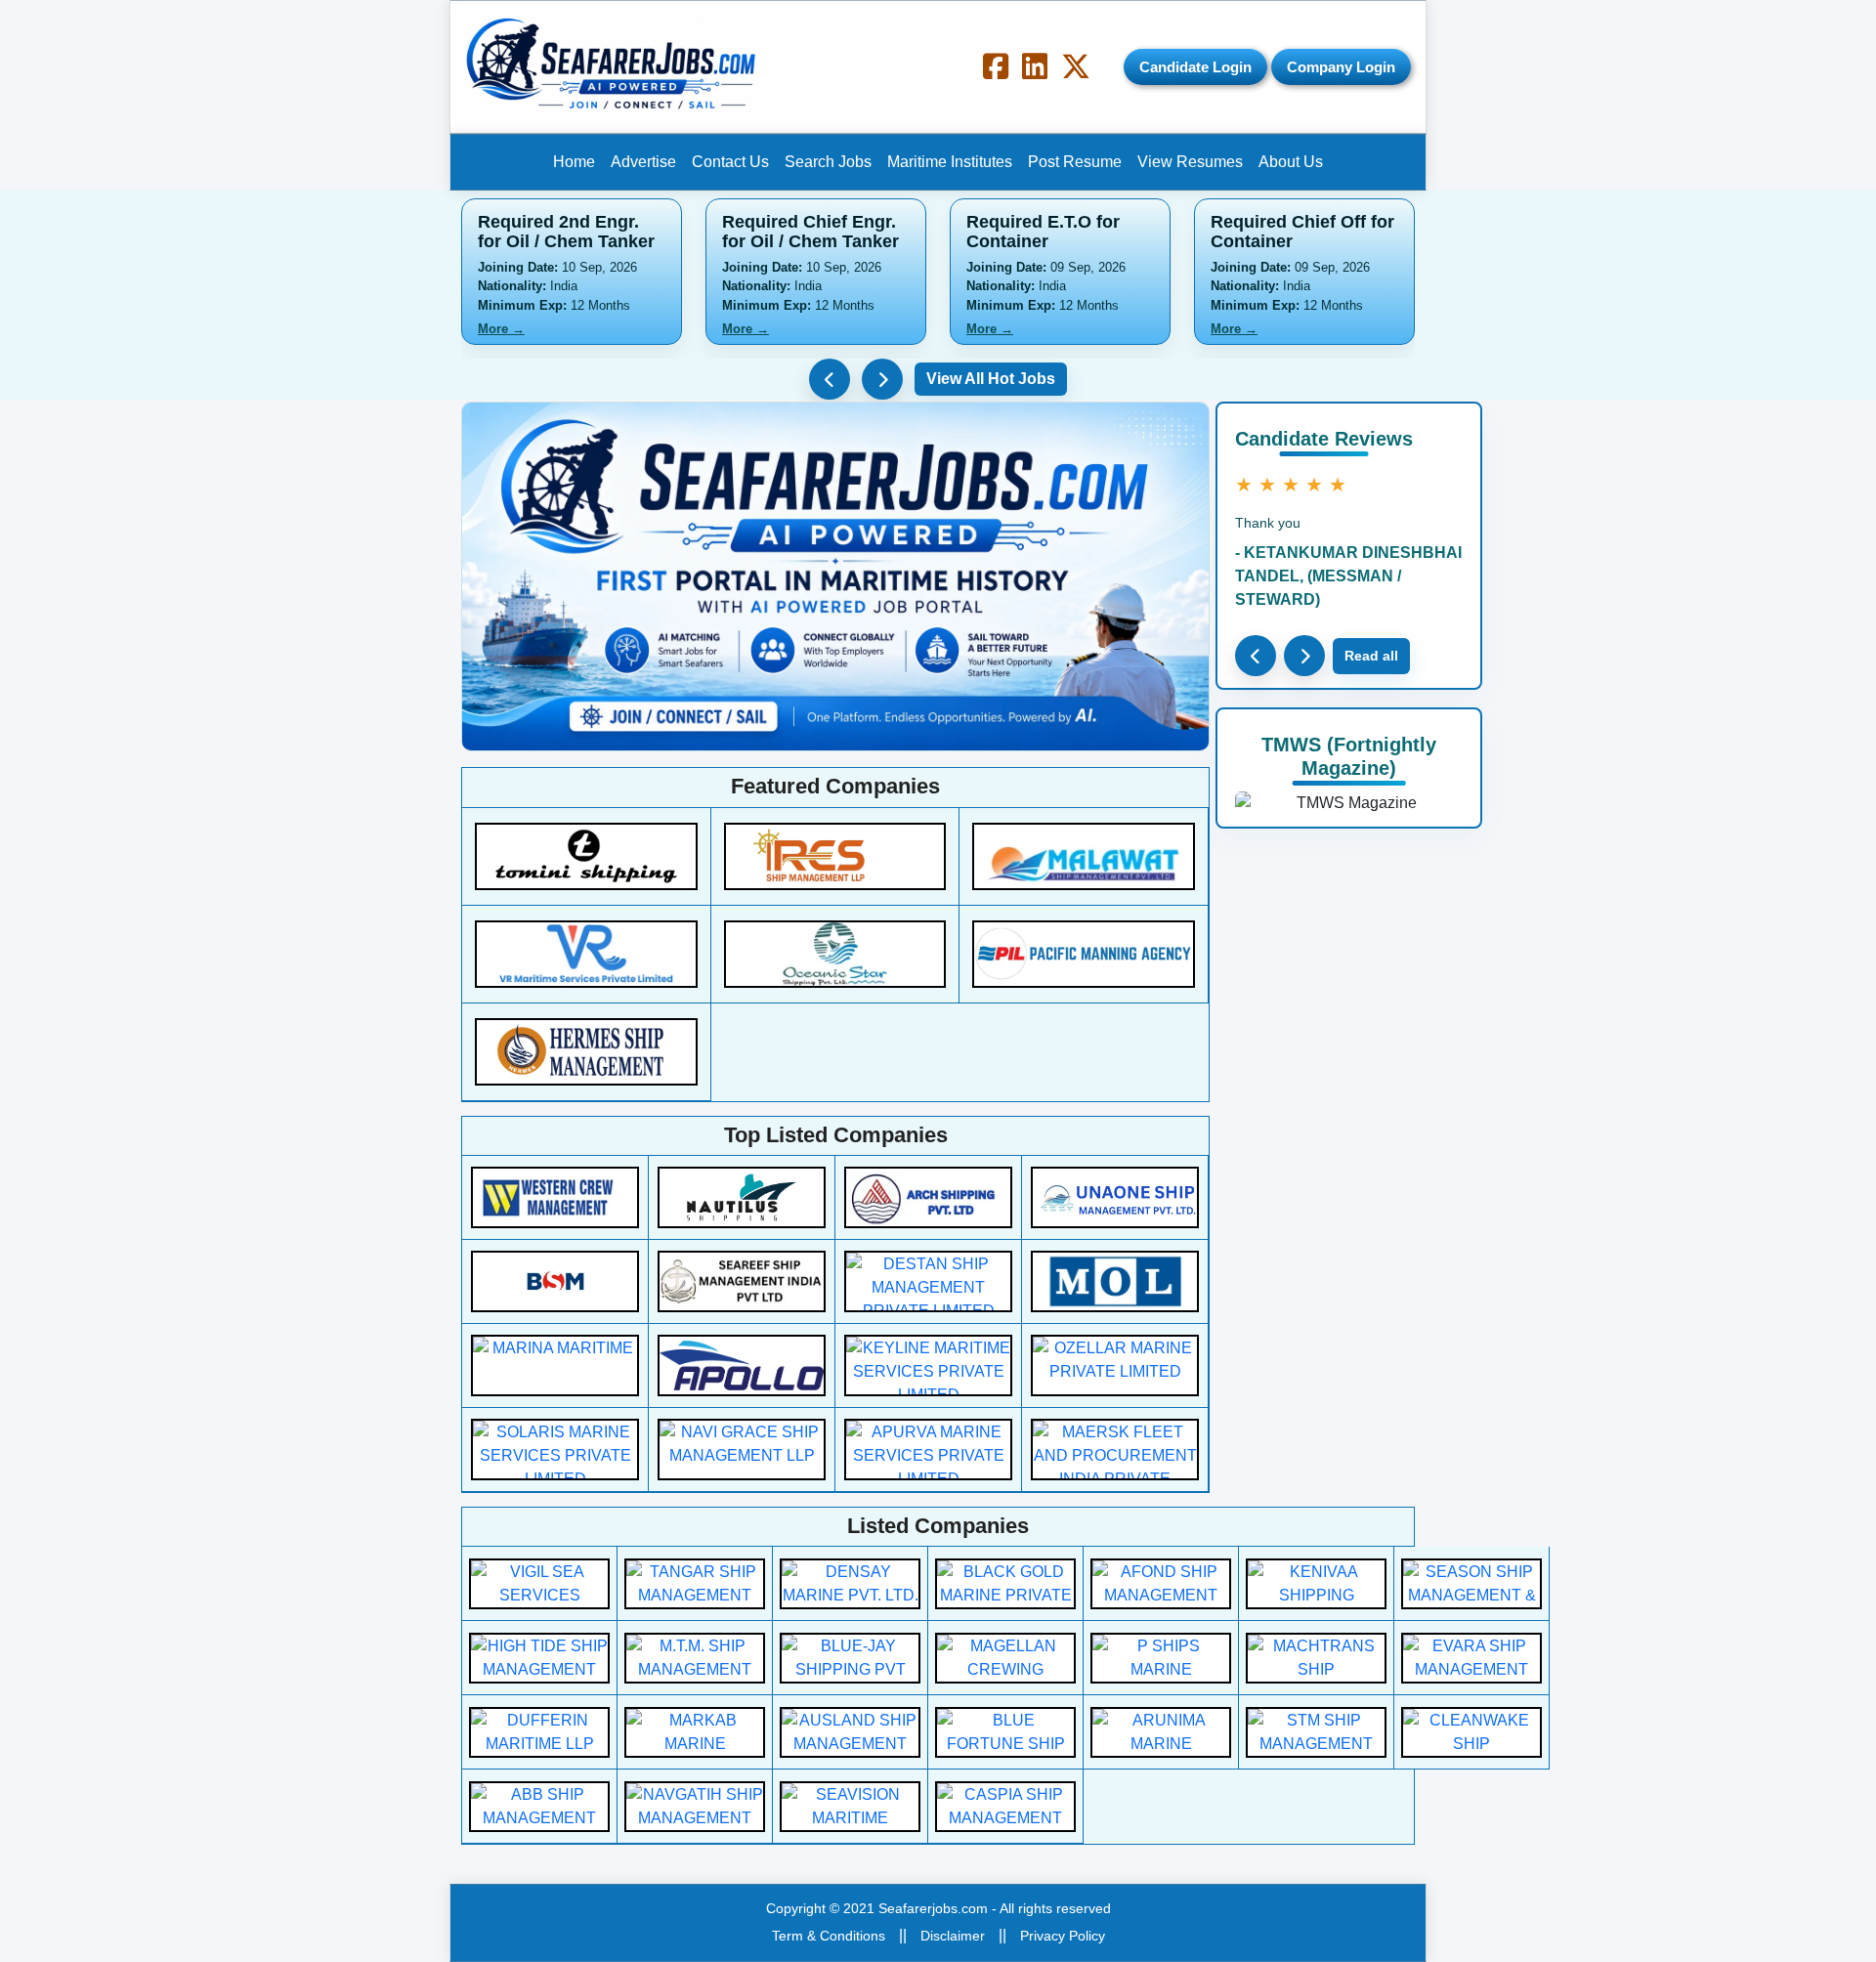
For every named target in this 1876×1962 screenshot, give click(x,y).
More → (501, 329)
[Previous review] (1256, 656)
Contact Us (730, 162)
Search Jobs (828, 162)
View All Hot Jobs (991, 379)
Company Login (1341, 67)
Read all (1371, 656)
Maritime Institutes (950, 162)
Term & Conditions (829, 1936)
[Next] (882, 379)
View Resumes (1190, 162)
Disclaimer (953, 1936)
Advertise (643, 162)
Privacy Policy (1063, 1936)
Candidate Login (1195, 67)
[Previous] (830, 379)
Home (574, 162)
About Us (1291, 162)
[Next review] (1304, 656)
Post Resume (1075, 162)
